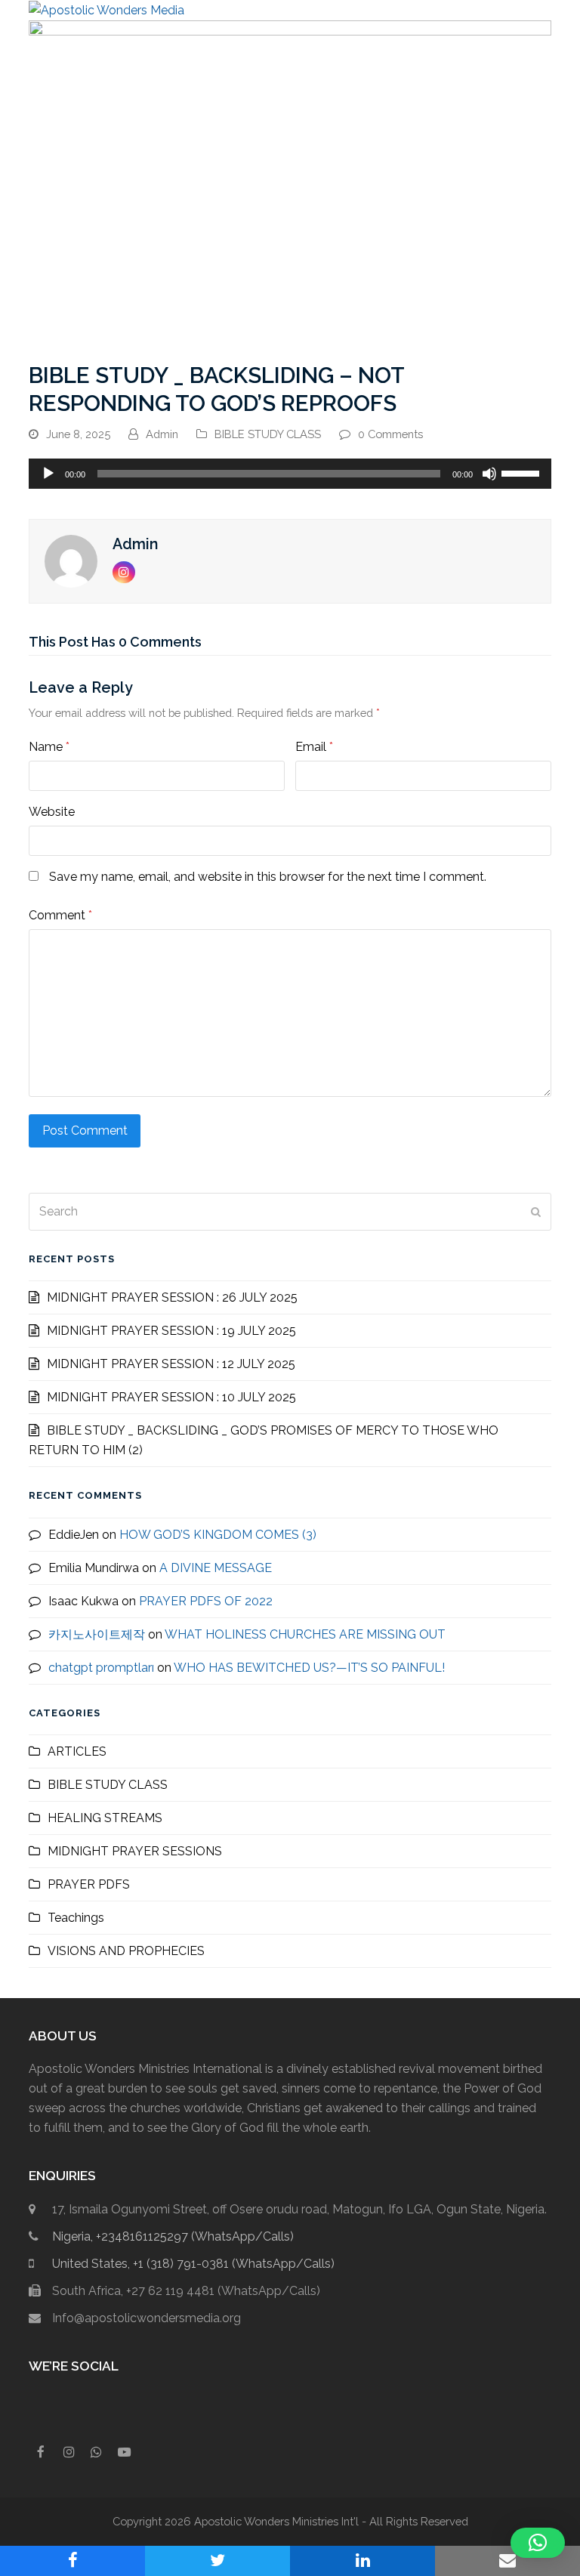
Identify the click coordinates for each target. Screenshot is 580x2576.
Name (49, 747)
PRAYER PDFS (89, 1884)
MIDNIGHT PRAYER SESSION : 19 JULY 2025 (171, 1331)
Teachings (76, 1918)
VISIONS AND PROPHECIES (126, 1951)
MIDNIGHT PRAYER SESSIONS (135, 1851)
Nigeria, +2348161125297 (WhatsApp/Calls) (173, 2236)
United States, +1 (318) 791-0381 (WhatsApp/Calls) (193, 2264)
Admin (162, 434)
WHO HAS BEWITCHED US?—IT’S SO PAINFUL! (309, 1668)
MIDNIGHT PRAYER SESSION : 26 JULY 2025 (172, 1297)
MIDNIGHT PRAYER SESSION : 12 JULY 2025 (171, 1364)
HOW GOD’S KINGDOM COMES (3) (218, 1535)
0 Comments (390, 434)
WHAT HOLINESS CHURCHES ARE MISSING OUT (305, 1634)
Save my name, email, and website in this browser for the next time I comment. (268, 877)
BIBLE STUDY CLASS (268, 434)
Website (52, 812)
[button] (543, 10)
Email (314, 747)
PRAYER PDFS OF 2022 (206, 1601)
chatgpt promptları (101, 1668)
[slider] (523, 472)
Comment (60, 915)
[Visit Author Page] (71, 560)
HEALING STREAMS (105, 1818)
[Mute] (489, 474)
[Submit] (536, 1212)
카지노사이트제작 (97, 1634)
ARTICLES (77, 1751)
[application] (290, 474)
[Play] (48, 474)
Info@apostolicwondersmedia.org (147, 2318)
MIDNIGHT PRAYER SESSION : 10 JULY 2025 (171, 1397)
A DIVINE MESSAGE (216, 1568)
